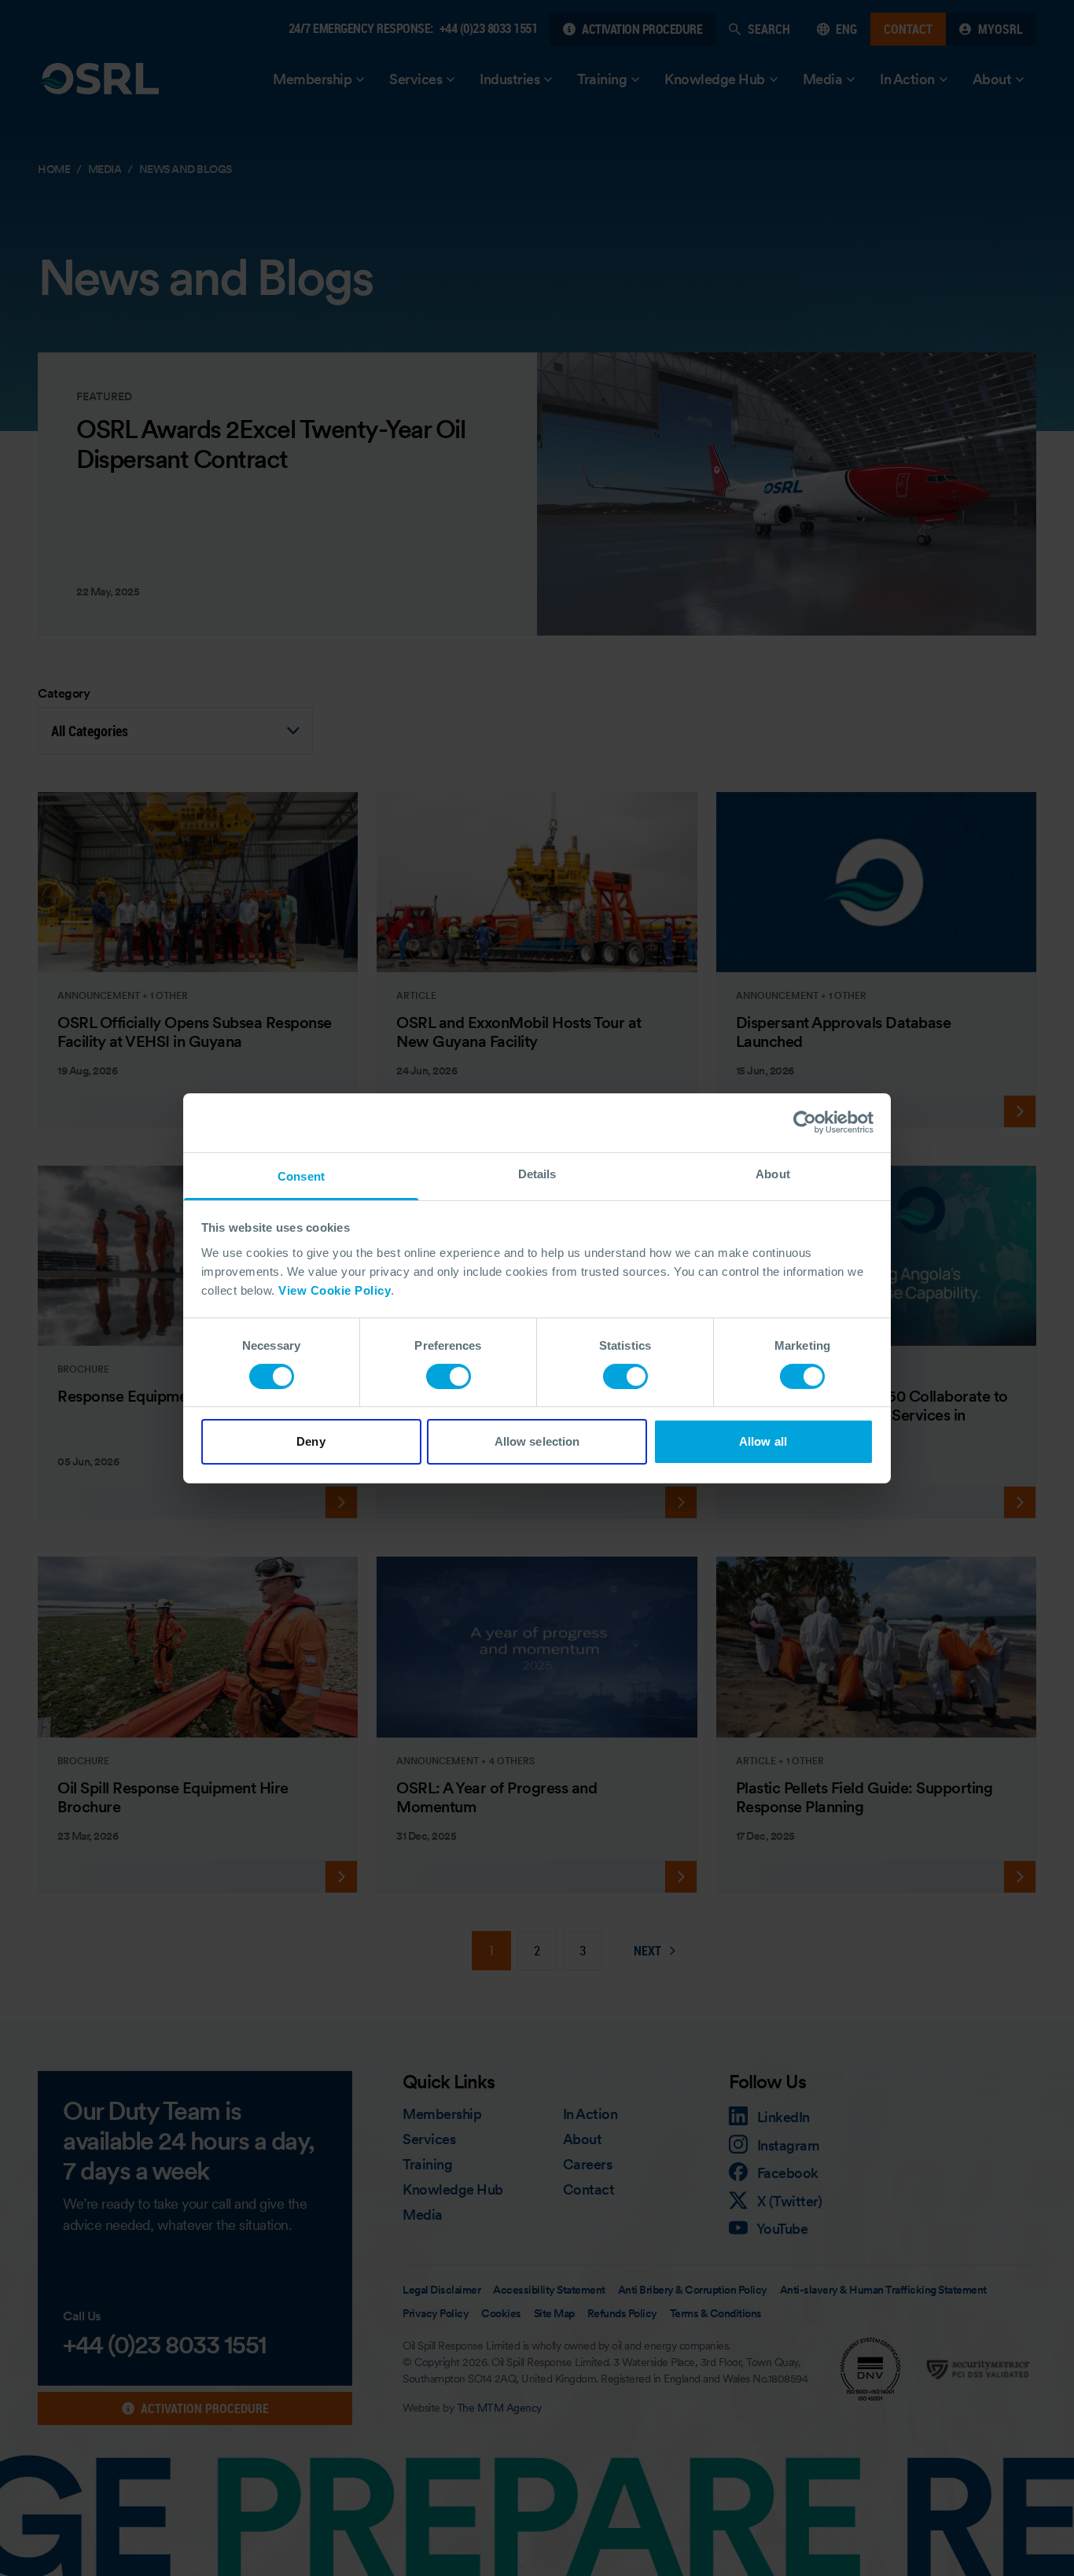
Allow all (763, 1441)
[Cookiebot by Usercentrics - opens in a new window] (805, 1122)
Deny (311, 1441)
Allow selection (537, 1441)
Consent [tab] (301, 1176)
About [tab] (773, 1173)
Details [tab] (537, 1173)
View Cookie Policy (335, 1290)
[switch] (449, 1376)
